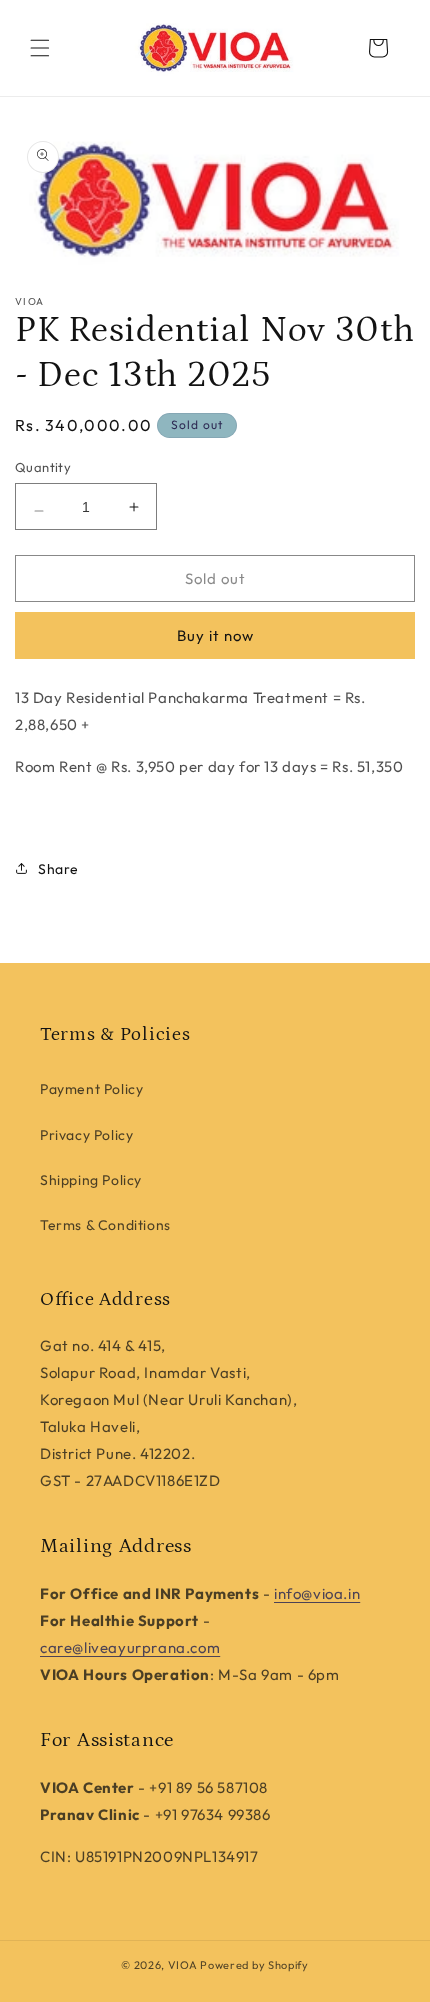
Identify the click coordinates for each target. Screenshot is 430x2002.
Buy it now (215, 635)
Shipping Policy (91, 1180)
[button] (40, 48)
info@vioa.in (317, 1593)
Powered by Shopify (254, 1965)
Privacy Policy (86, 1135)
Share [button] (58, 869)
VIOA (183, 1965)
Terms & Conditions (105, 1225)
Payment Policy (91, 1089)
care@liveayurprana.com (130, 1647)
